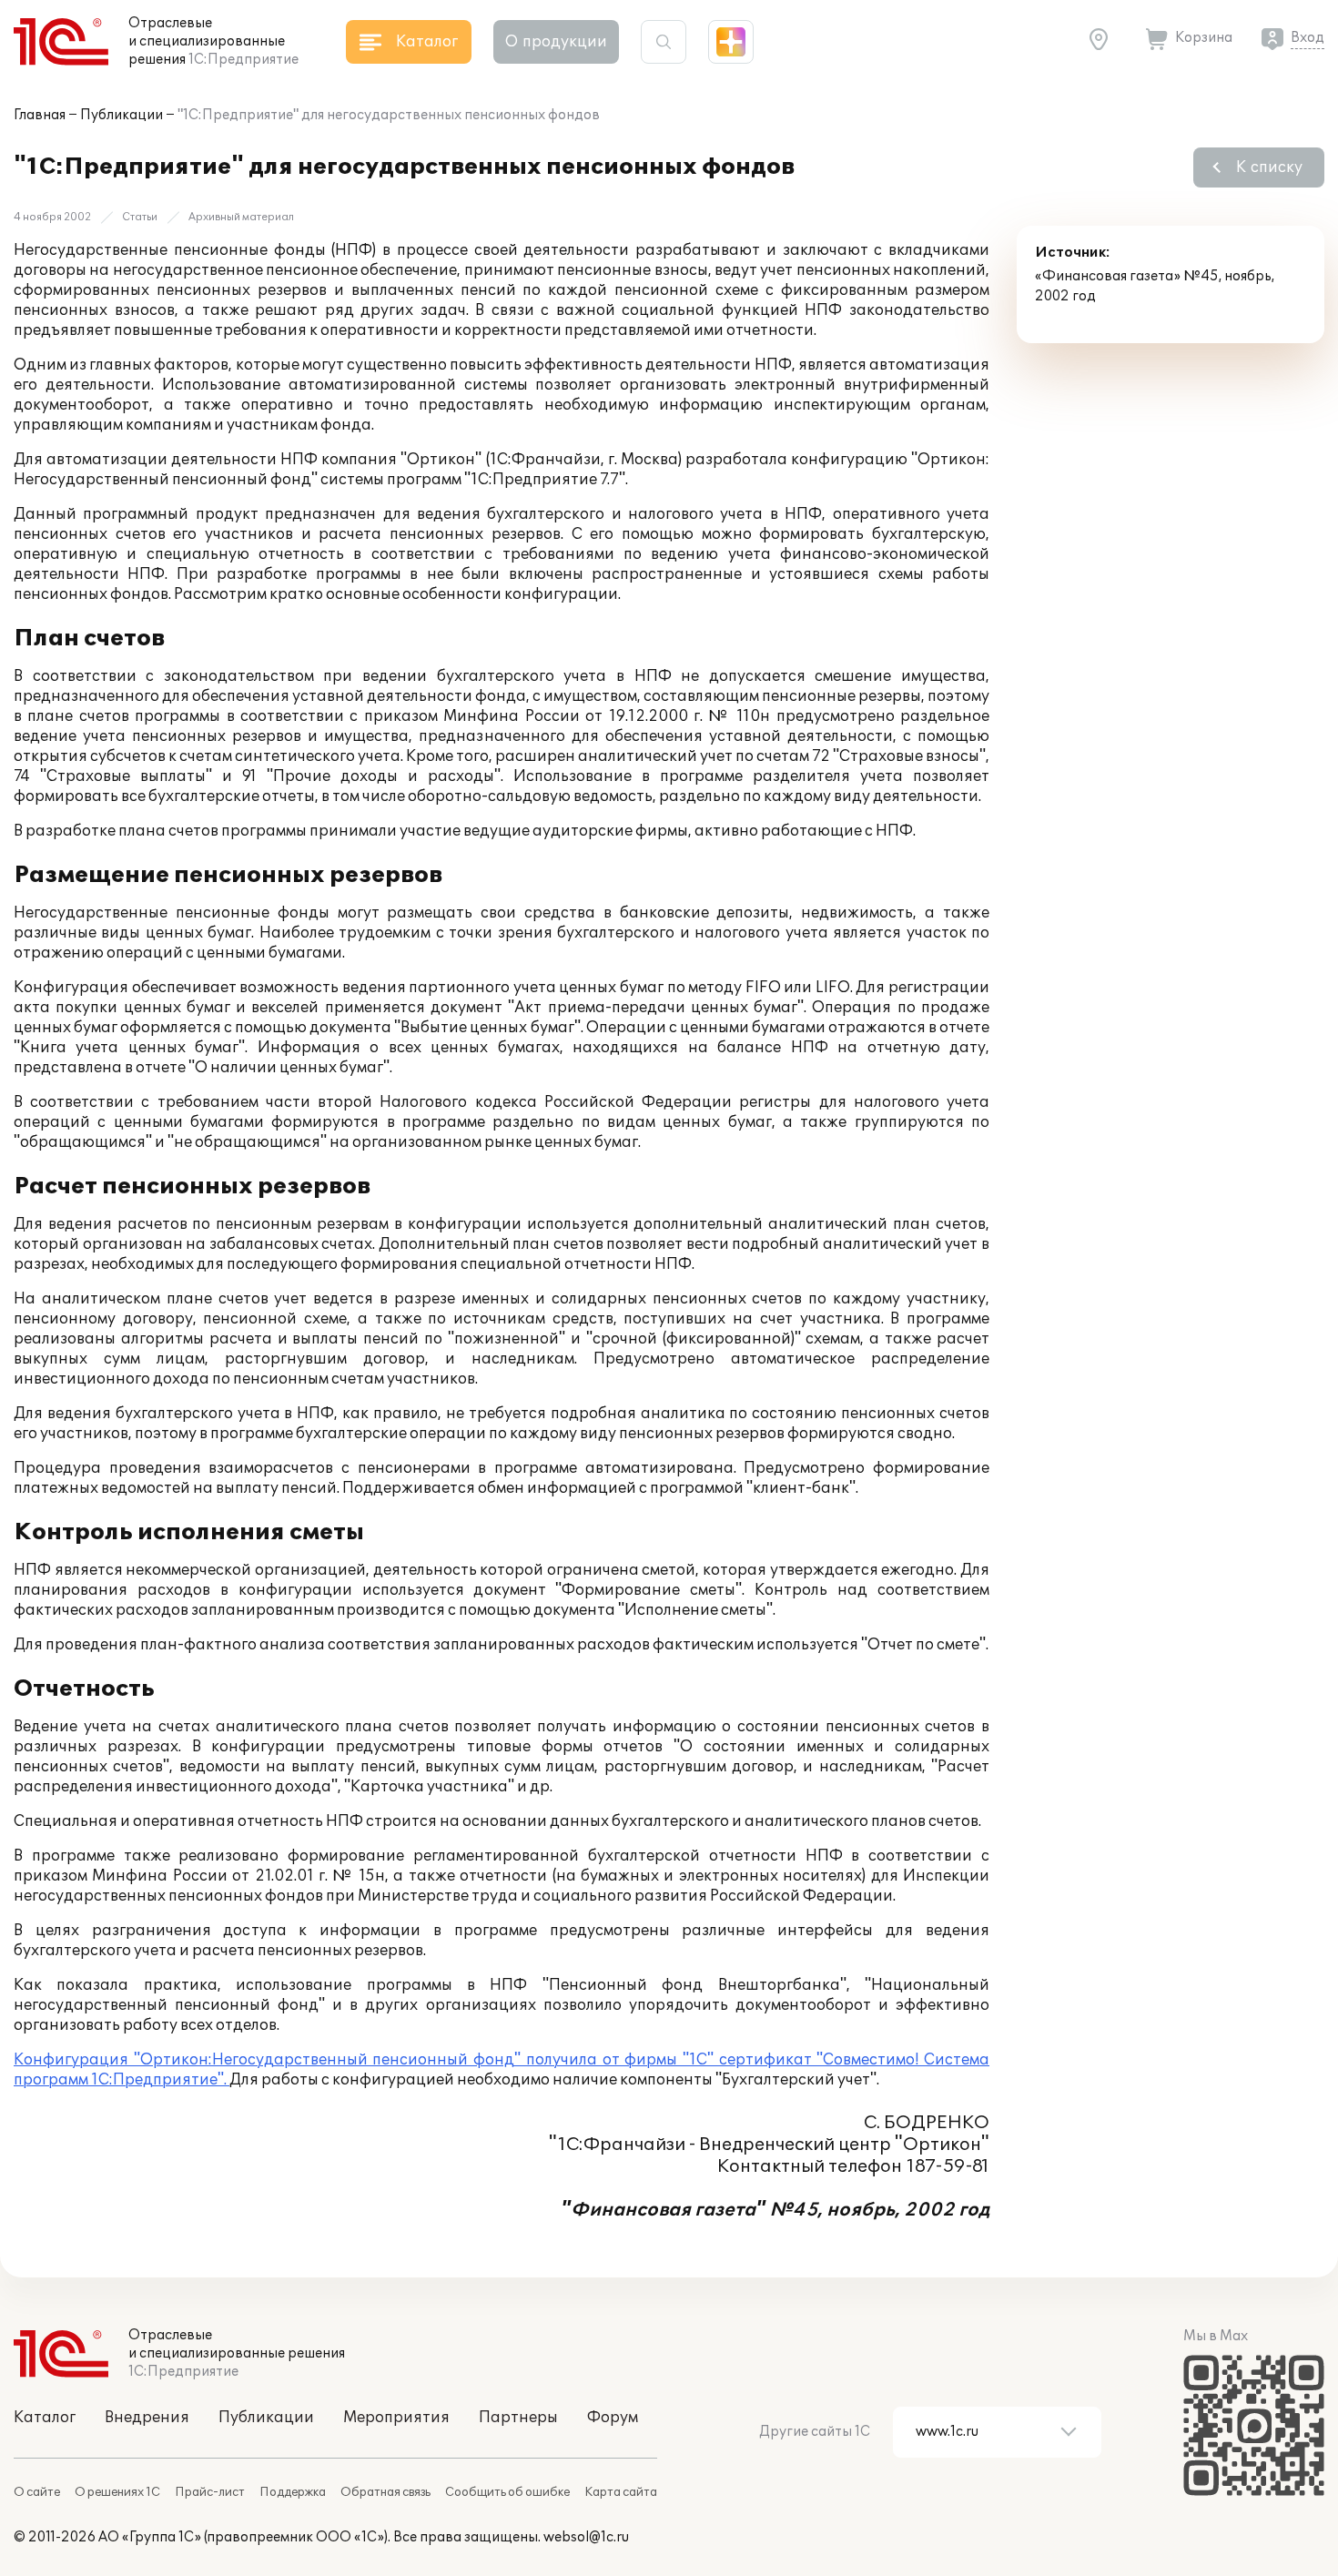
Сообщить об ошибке (507, 2492)
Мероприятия (396, 2418)
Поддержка (293, 2492)
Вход (1308, 38)
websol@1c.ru (586, 2537)
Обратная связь (385, 2492)
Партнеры (518, 2418)
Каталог (45, 2418)
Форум (613, 2418)
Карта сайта (621, 2492)
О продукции (556, 42)
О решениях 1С (117, 2492)
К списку (1269, 167)
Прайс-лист (210, 2492)
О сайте (37, 2492)
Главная (40, 115)
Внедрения (147, 2418)
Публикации (122, 115)
